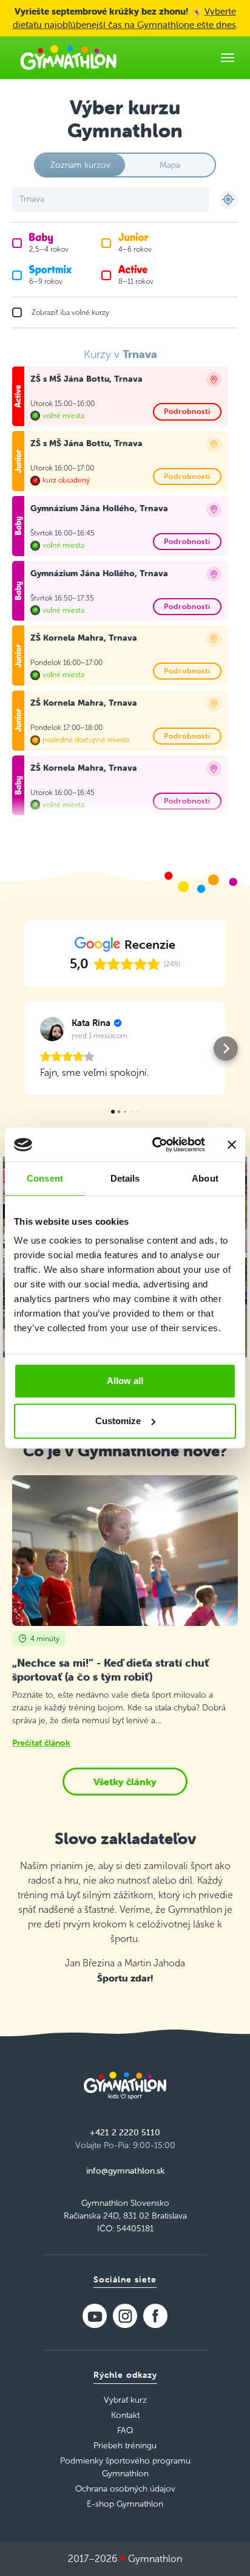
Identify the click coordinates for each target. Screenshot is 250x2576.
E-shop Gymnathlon (125, 2504)
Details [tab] (125, 1178)
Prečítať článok (41, 1743)
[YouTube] (95, 2316)
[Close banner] (232, 1145)
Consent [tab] (45, 1178)
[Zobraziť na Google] (52, 1029)
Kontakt (125, 2415)
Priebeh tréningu (125, 2446)
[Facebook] (155, 2316)
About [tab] (205, 1178)
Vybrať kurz (125, 2400)
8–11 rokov (136, 281)
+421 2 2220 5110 (125, 2132)
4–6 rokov (135, 249)
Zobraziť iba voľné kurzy (70, 312)
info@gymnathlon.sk (125, 2171)
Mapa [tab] (170, 165)
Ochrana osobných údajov (125, 2489)
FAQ (125, 2430)
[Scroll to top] (223, 2549)
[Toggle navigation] (228, 58)
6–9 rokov (46, 281)
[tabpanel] (125, 585)
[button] (24, 1049)
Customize (118, 1421)
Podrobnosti (187, 411)
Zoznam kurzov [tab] (80, 165)
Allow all (125, 1381)
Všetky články (125, 1782)
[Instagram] (125, 2316)
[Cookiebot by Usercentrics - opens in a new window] (155, 1145)
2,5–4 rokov (49, 249)
